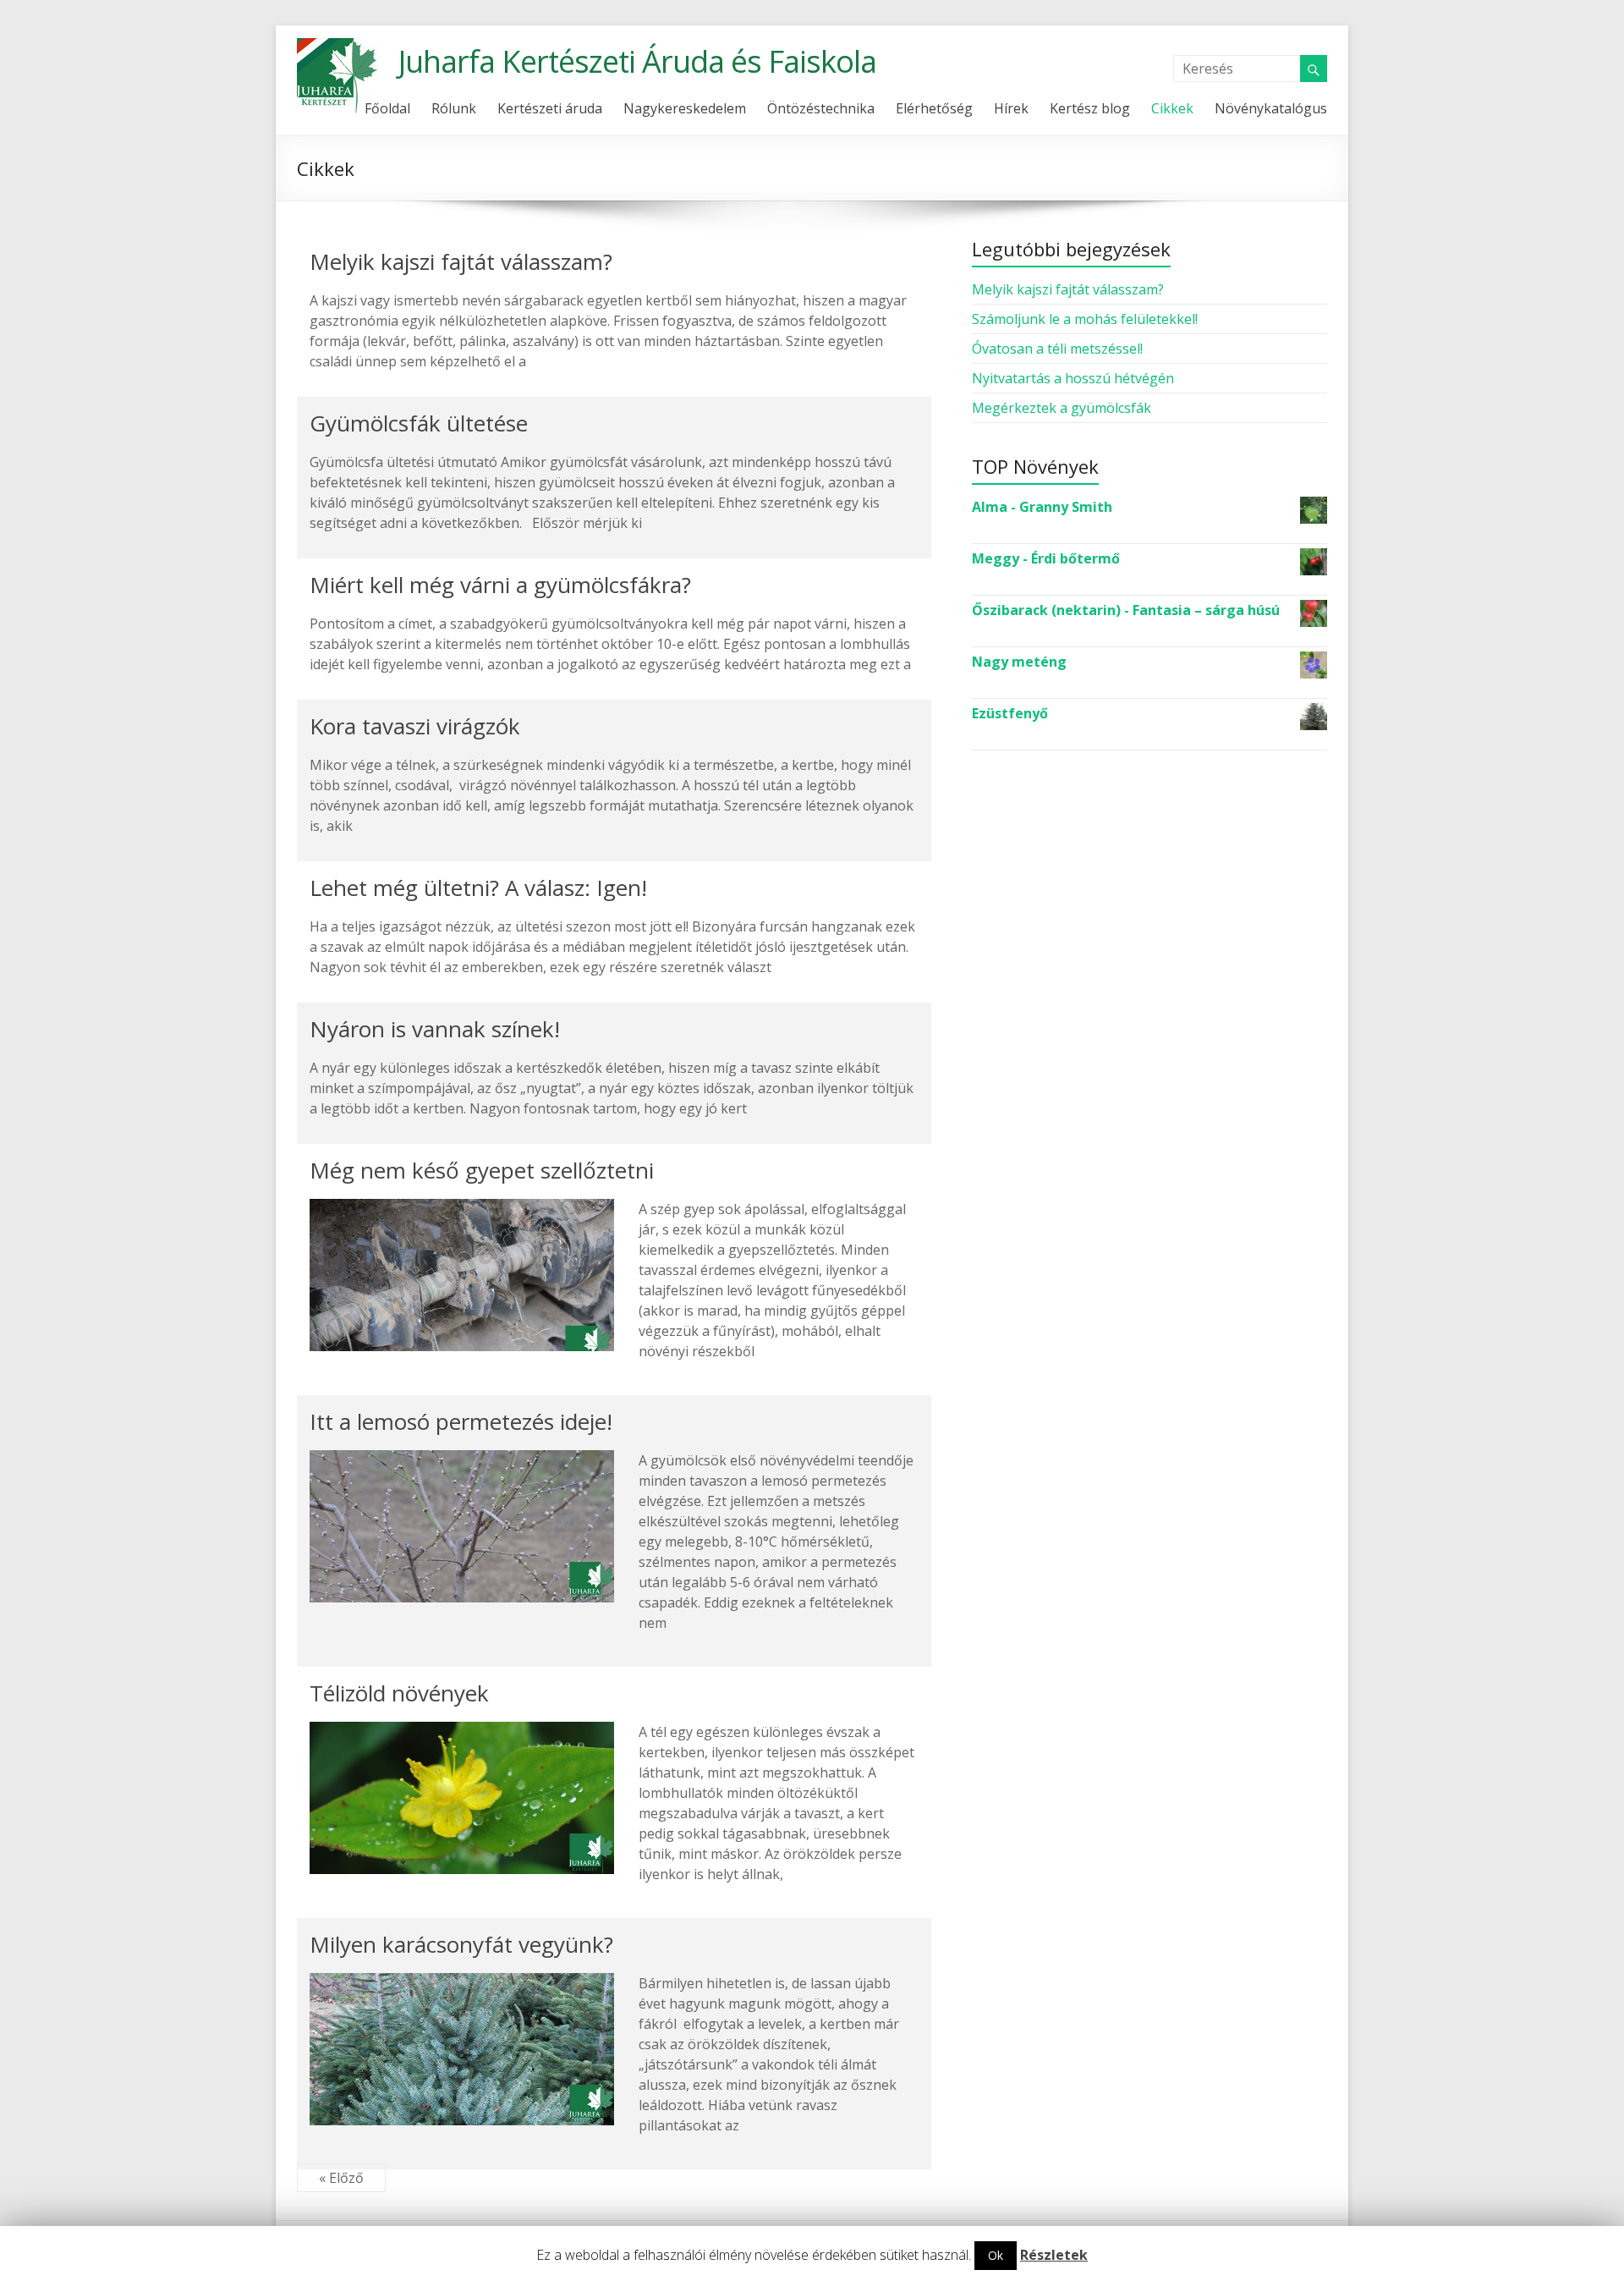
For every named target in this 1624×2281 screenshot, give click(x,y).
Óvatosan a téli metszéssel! (1057, 349)
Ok (996, 2255)
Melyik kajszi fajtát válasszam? (461, 261)
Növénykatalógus (1271, 108)
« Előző (341, 2178)
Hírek (1011, 108)
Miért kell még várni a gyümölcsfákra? (500, 585)
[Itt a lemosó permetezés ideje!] (462, 1459)
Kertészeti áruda (550, 108)
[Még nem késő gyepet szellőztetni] (462, 1207)
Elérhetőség (934, 108)
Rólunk (454, 108)
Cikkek (1172, 108)
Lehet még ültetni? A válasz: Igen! (478, 888)
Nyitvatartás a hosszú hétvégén (1073, 378)
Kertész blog (1090, 108)
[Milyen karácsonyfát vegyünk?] (462, 1981)
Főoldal (387, 108)
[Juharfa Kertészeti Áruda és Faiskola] (339, 47)
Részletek (1054, 2255)
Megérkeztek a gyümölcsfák (1062, 408)
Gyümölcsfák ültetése (419, 423)
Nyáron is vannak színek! (435, 1029)
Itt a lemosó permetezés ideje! (461, 1421)
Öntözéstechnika (821, 108)
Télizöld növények (399, 1693)
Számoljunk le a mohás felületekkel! (1085, 319)
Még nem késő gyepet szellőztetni (482, 1170)
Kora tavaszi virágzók (415, 726)
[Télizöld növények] (462, 1730)
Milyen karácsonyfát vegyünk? (461, 1944)
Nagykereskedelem (685, 108)
